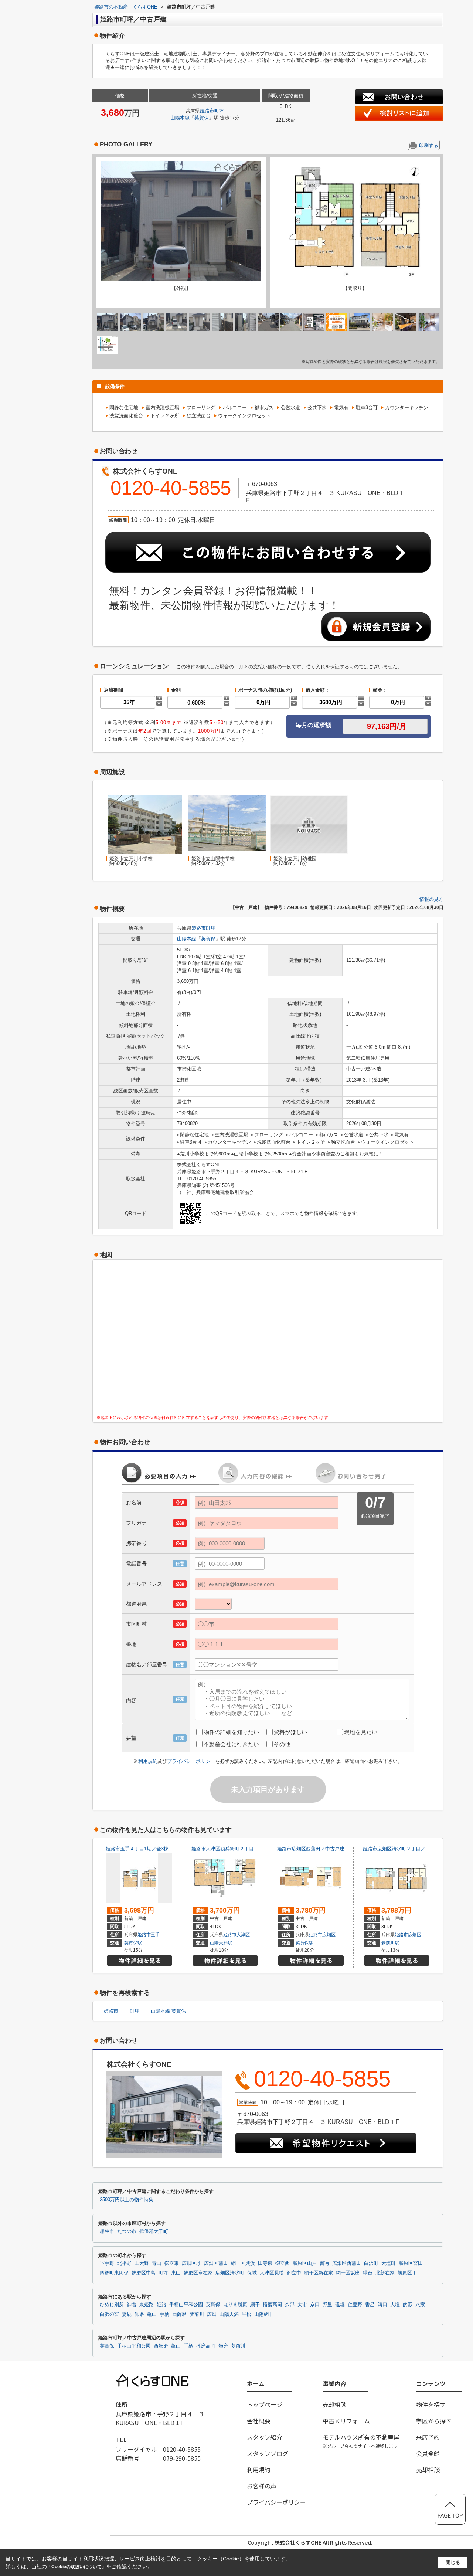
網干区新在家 (319, 2273)
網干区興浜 (243, 2263)
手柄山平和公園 (186, 2305)
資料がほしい (290, 1732)
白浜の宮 (109, 2314)
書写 (324, 2263)
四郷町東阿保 (114, 2273)
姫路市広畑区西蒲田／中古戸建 (311, 1849)
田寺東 (265, 2263)
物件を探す (431, 2404)
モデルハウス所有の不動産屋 (361, 2441)
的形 (408, 2305)
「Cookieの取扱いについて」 (76, 2567)
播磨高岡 (272, 2305)
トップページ (265, 2404)
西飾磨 (179, 2314)
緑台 (368, 2273)
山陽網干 (264, 2314)
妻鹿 (127, 2314)
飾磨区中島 (144, 2273)
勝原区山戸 (305, 2263)
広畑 (212, 2314)
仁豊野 (355, 2305)
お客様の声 (262, 2486)
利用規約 (148, 1761)
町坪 (219, 111)
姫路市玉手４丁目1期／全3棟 (137, 1849)
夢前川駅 (390, 1943)
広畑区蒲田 (216, 2263)
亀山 (152, 2314)
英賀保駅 (133, 1943)
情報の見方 (431, 899)
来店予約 (428, 2437)
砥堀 (340, 2305)
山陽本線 (180, 118)
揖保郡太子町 (154, 2231)
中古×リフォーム (346, 2421)
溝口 (382, 2305)
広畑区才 (191, 2263)
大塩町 (389, 2263)
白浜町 (371, 2263)
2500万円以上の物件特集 (127, 2200)
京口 (315, 2305)
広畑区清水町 (421, 1935)
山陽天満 (229, 2314)
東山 (176, 2273)
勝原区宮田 (411, 2263)
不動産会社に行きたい (231, 1744)
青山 (157, 2263)
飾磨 (139, 2314)
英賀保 (202, 118)
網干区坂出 (348, 2273)
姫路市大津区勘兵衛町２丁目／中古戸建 (235, 1849)
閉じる (453, 2563)
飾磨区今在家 (198, 2273)
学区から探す (434, 2421)
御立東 (172, 2263)
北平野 (124, 2263)
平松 (246, 2314)
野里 (327, 2305)
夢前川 (197, 2314)
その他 (282, 1744)
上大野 (142, 2263)
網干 (255, 2305)
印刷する (429, 145)
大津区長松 (272, 2273)
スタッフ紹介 (265, 2437)
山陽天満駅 (221, 1943)
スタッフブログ (268, 2453)
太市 (302, 2305)
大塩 (395, 2305)
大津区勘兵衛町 (252, 1935)
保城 (252, 2273)
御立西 (283, 2263)
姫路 (161, 2305)
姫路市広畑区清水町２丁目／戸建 (399, 1849)
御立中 (294, 2273)
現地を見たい (361, 1732)
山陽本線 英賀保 (168, 2011)
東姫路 (147, 2305)
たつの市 (127, 2231)
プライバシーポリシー (191, 1761)
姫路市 (207, 111)
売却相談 (334, 2404)
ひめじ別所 (112, 2305)
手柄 (164, 2314)
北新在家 (385, 2273)
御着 (132, 2305)
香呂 (370, 2305)
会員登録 (428, 2453)
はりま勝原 (235, 2305)
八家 (420, 2305)
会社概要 (259, 2421)
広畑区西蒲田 (336, 1935)
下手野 (107, 2263)
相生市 (107, 2231)
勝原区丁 (407, 2273)
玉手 (155, 1935)
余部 (290, 2305)
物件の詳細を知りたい (231, 1732)
